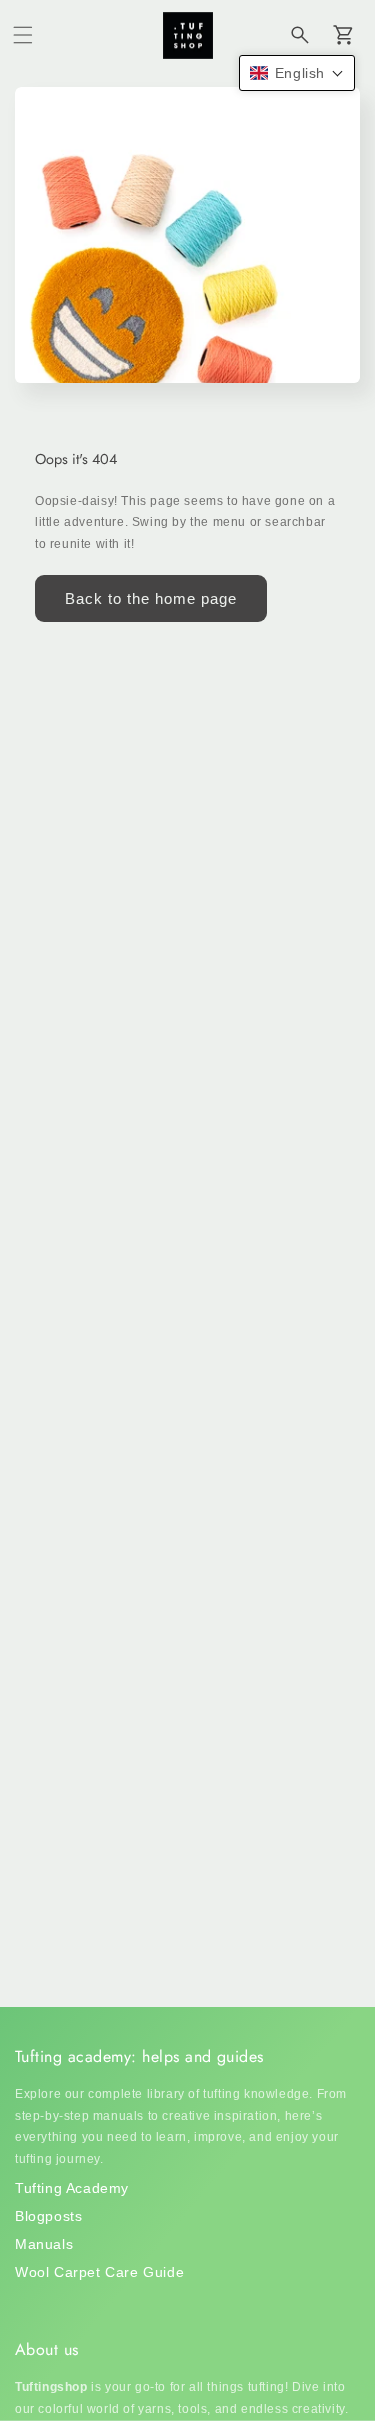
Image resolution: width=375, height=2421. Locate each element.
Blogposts (48, 2216)
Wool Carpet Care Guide (99, 2272)
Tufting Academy (72, 2188)
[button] (23, 35)
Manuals (44, 2244)
